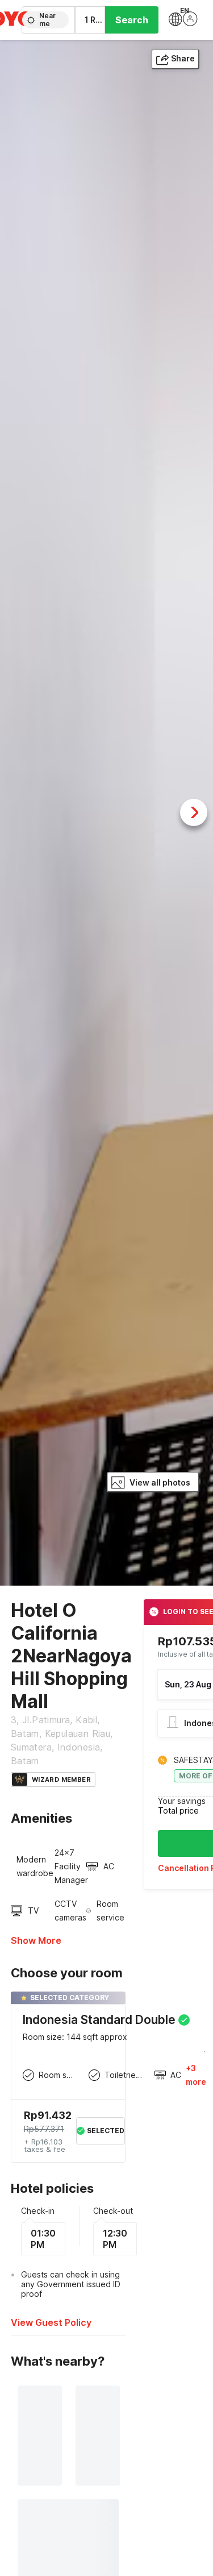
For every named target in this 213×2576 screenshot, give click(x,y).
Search (132, 20)
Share (183, 58)
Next (194, 812)
